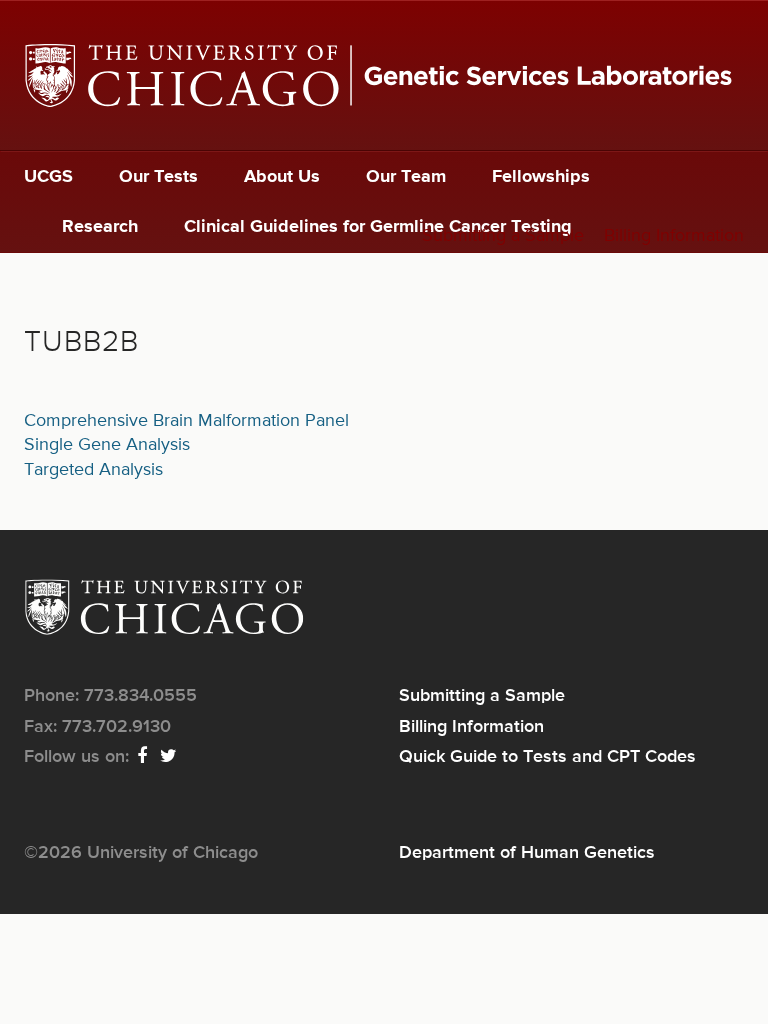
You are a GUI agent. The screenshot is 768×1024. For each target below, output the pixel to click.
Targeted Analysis (93, 470)
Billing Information (674, 236)
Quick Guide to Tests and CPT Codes (547, 757)
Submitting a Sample (503, 236)
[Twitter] (169, 757)
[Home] (384, 75)
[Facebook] (143, 757)
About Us (282, 177)
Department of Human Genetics (527, 853)
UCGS (48, 177)
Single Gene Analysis (107, 445)
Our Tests (158, 177)
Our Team (406, 177)
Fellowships (541, 177)
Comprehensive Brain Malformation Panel (186, 421)
